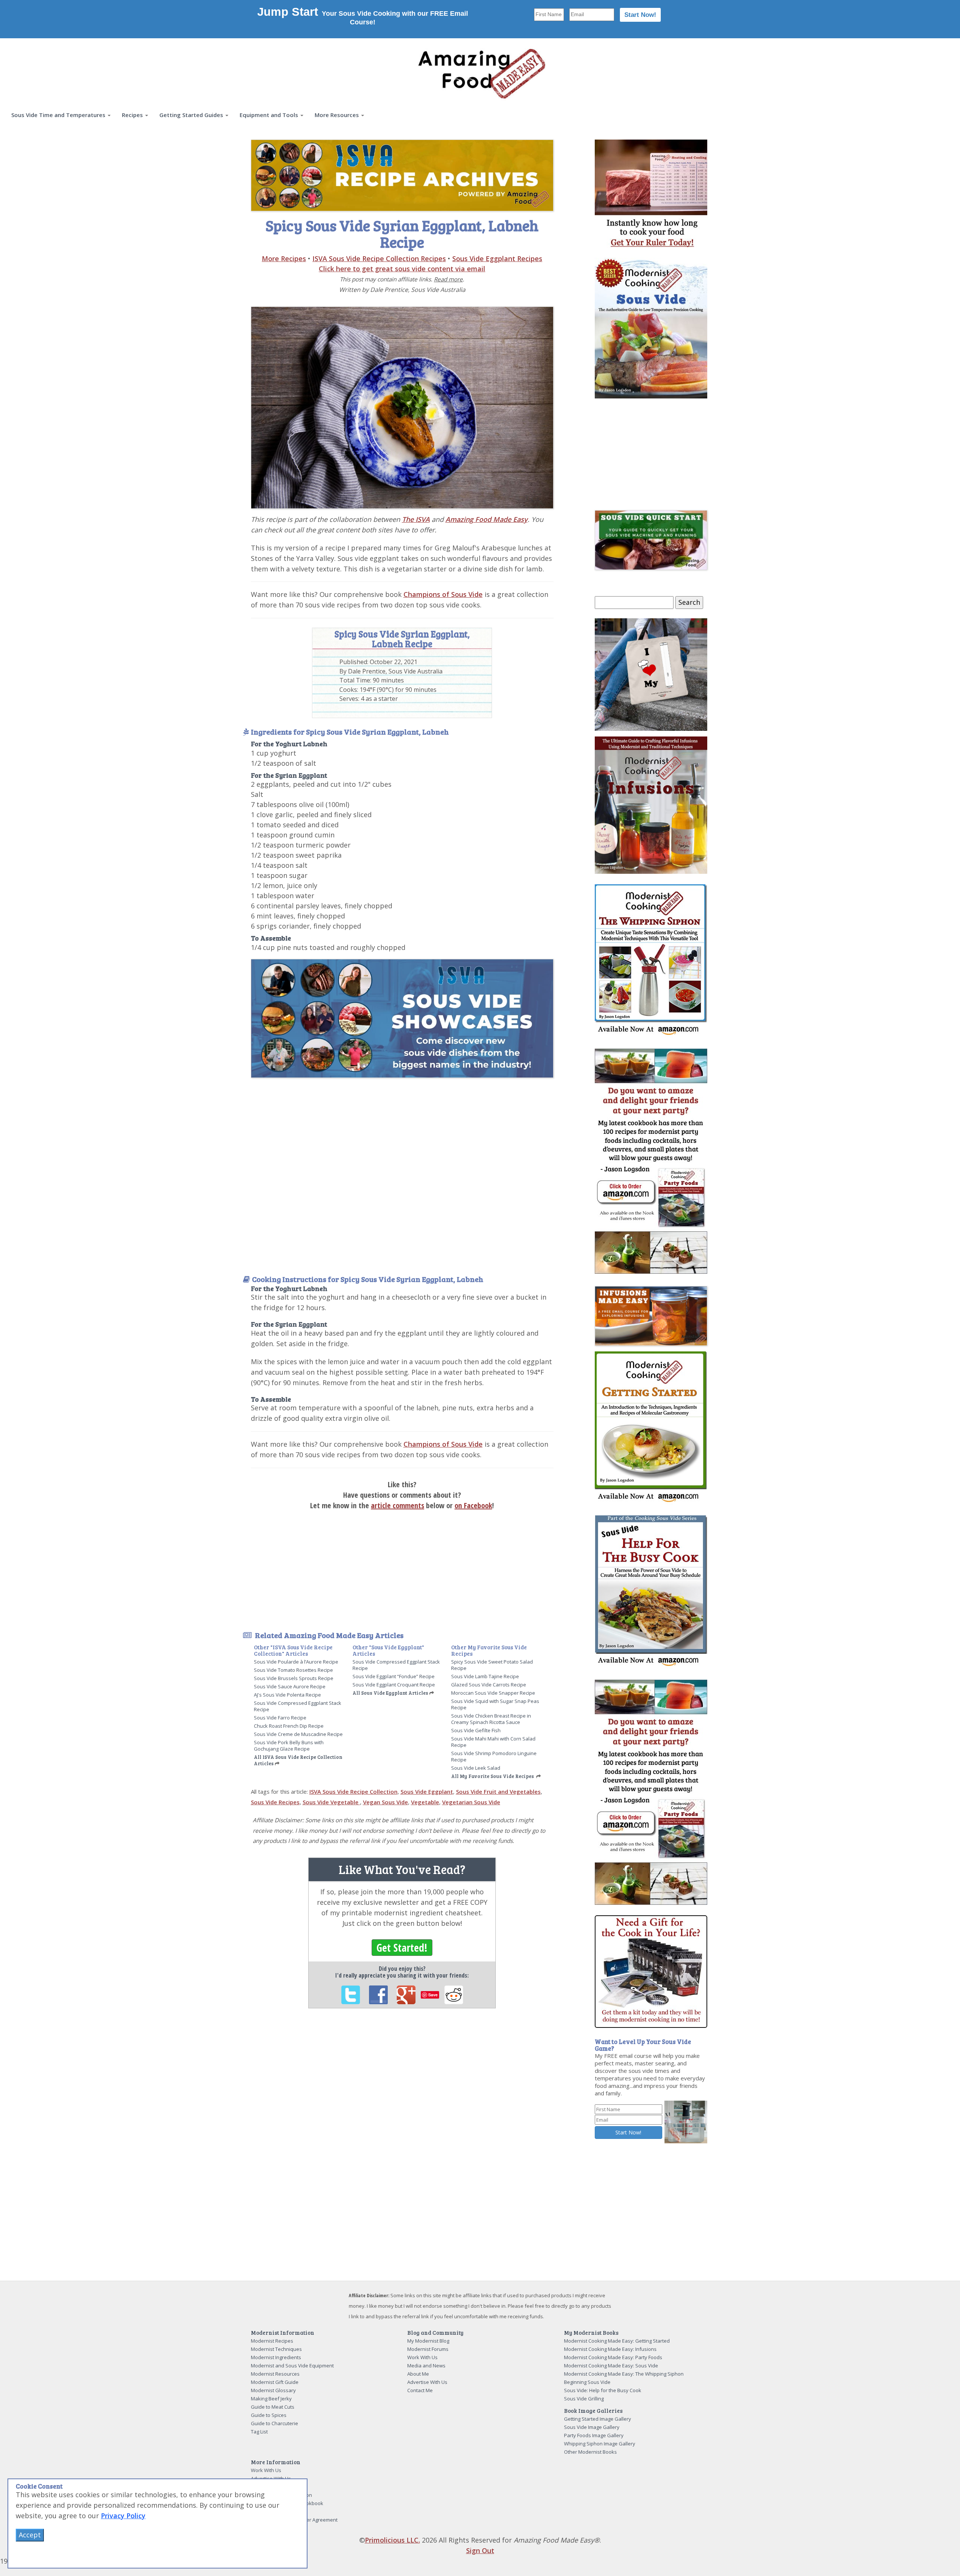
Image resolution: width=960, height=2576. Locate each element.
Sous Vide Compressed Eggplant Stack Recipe (298, 1706)
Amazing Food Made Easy (487, 519)
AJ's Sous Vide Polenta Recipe (287, 1695)
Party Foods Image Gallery (594, 2435)
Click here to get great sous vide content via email (402, 269)
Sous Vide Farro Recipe (280, 1718)
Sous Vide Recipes (275, 1802)
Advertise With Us (427, 2382)
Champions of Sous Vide (443, 594)
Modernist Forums (428, 2349)
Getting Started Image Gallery (598, 2419)
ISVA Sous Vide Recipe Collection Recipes (379, 259)
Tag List (259, 2432)
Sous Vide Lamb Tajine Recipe (485, 1676)
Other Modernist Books (590, 2452)
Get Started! (402, 1948)
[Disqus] (402, 2117)
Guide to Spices (269, 2415)
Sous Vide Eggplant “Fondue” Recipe (394, 1676)
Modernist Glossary (273, 2390)
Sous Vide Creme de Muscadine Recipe (298, 1734)
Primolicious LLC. (392, 2540)
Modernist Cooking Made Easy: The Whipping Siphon (624, 2374)
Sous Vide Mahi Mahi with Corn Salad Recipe (493, 1742)
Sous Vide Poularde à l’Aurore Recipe (296, 1662)
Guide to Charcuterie (274, 2423)
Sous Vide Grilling (584, 2399)
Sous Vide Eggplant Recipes (497, 259)
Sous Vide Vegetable (331, 1802)
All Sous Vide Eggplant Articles (390, 1693)
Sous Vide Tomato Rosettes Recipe (293, 1670)
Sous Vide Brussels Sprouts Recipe (294, 1678)
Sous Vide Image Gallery (592, 2427)
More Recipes (284, 259)
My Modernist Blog (428, 2341)
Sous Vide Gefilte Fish (476, 1730)
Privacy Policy (123, 2516)
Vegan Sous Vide (385, 1802)
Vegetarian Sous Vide (471, 1802)
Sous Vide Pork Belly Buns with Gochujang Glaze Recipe (289, 1746)
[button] (61, 115)
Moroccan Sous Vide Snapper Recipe (493, 1693)
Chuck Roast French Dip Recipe (289, 1726)
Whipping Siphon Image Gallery (600, 2444)
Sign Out (480, 2550)
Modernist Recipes (272, 2341)
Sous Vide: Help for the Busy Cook (603, 2390)
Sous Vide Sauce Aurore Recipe (290, 1686)
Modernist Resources (275, 2374)
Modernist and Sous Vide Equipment (292, 2366)
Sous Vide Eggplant (427, 1791)
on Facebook (473, 1505)
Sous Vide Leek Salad (476, 1768)
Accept (30, 2535)
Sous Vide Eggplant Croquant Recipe (394, 1685)
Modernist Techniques (276, 2349)
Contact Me (420, 2390)
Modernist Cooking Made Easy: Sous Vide (611, 2366)
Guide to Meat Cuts (273, 2407)
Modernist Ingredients (276, 2357)
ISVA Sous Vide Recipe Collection (353, 1791)
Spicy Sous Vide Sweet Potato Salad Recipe (492, 1665)
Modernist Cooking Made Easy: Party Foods (613, 2357)
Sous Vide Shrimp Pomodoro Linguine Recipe (494, 1756)
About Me (418, 2374)
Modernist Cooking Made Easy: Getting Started (617, 2341)
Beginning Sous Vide (587, 2382)
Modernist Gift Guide (275, 2382)
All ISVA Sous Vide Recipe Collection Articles (298, 1760)
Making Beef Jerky (271, 2399)
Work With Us (422, 2357)
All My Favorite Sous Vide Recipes (493, 1776)
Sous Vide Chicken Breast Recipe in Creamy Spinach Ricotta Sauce (491, 1719)
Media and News (426, 2366)
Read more (448, 279)
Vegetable (425, 1802)
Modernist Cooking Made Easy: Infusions (610, 2349)
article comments (397, 1505)
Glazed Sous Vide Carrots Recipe (489, 1685)
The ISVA (416, 519)
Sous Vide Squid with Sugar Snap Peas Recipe (495, 1704)
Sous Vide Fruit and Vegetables (498, 1791)
